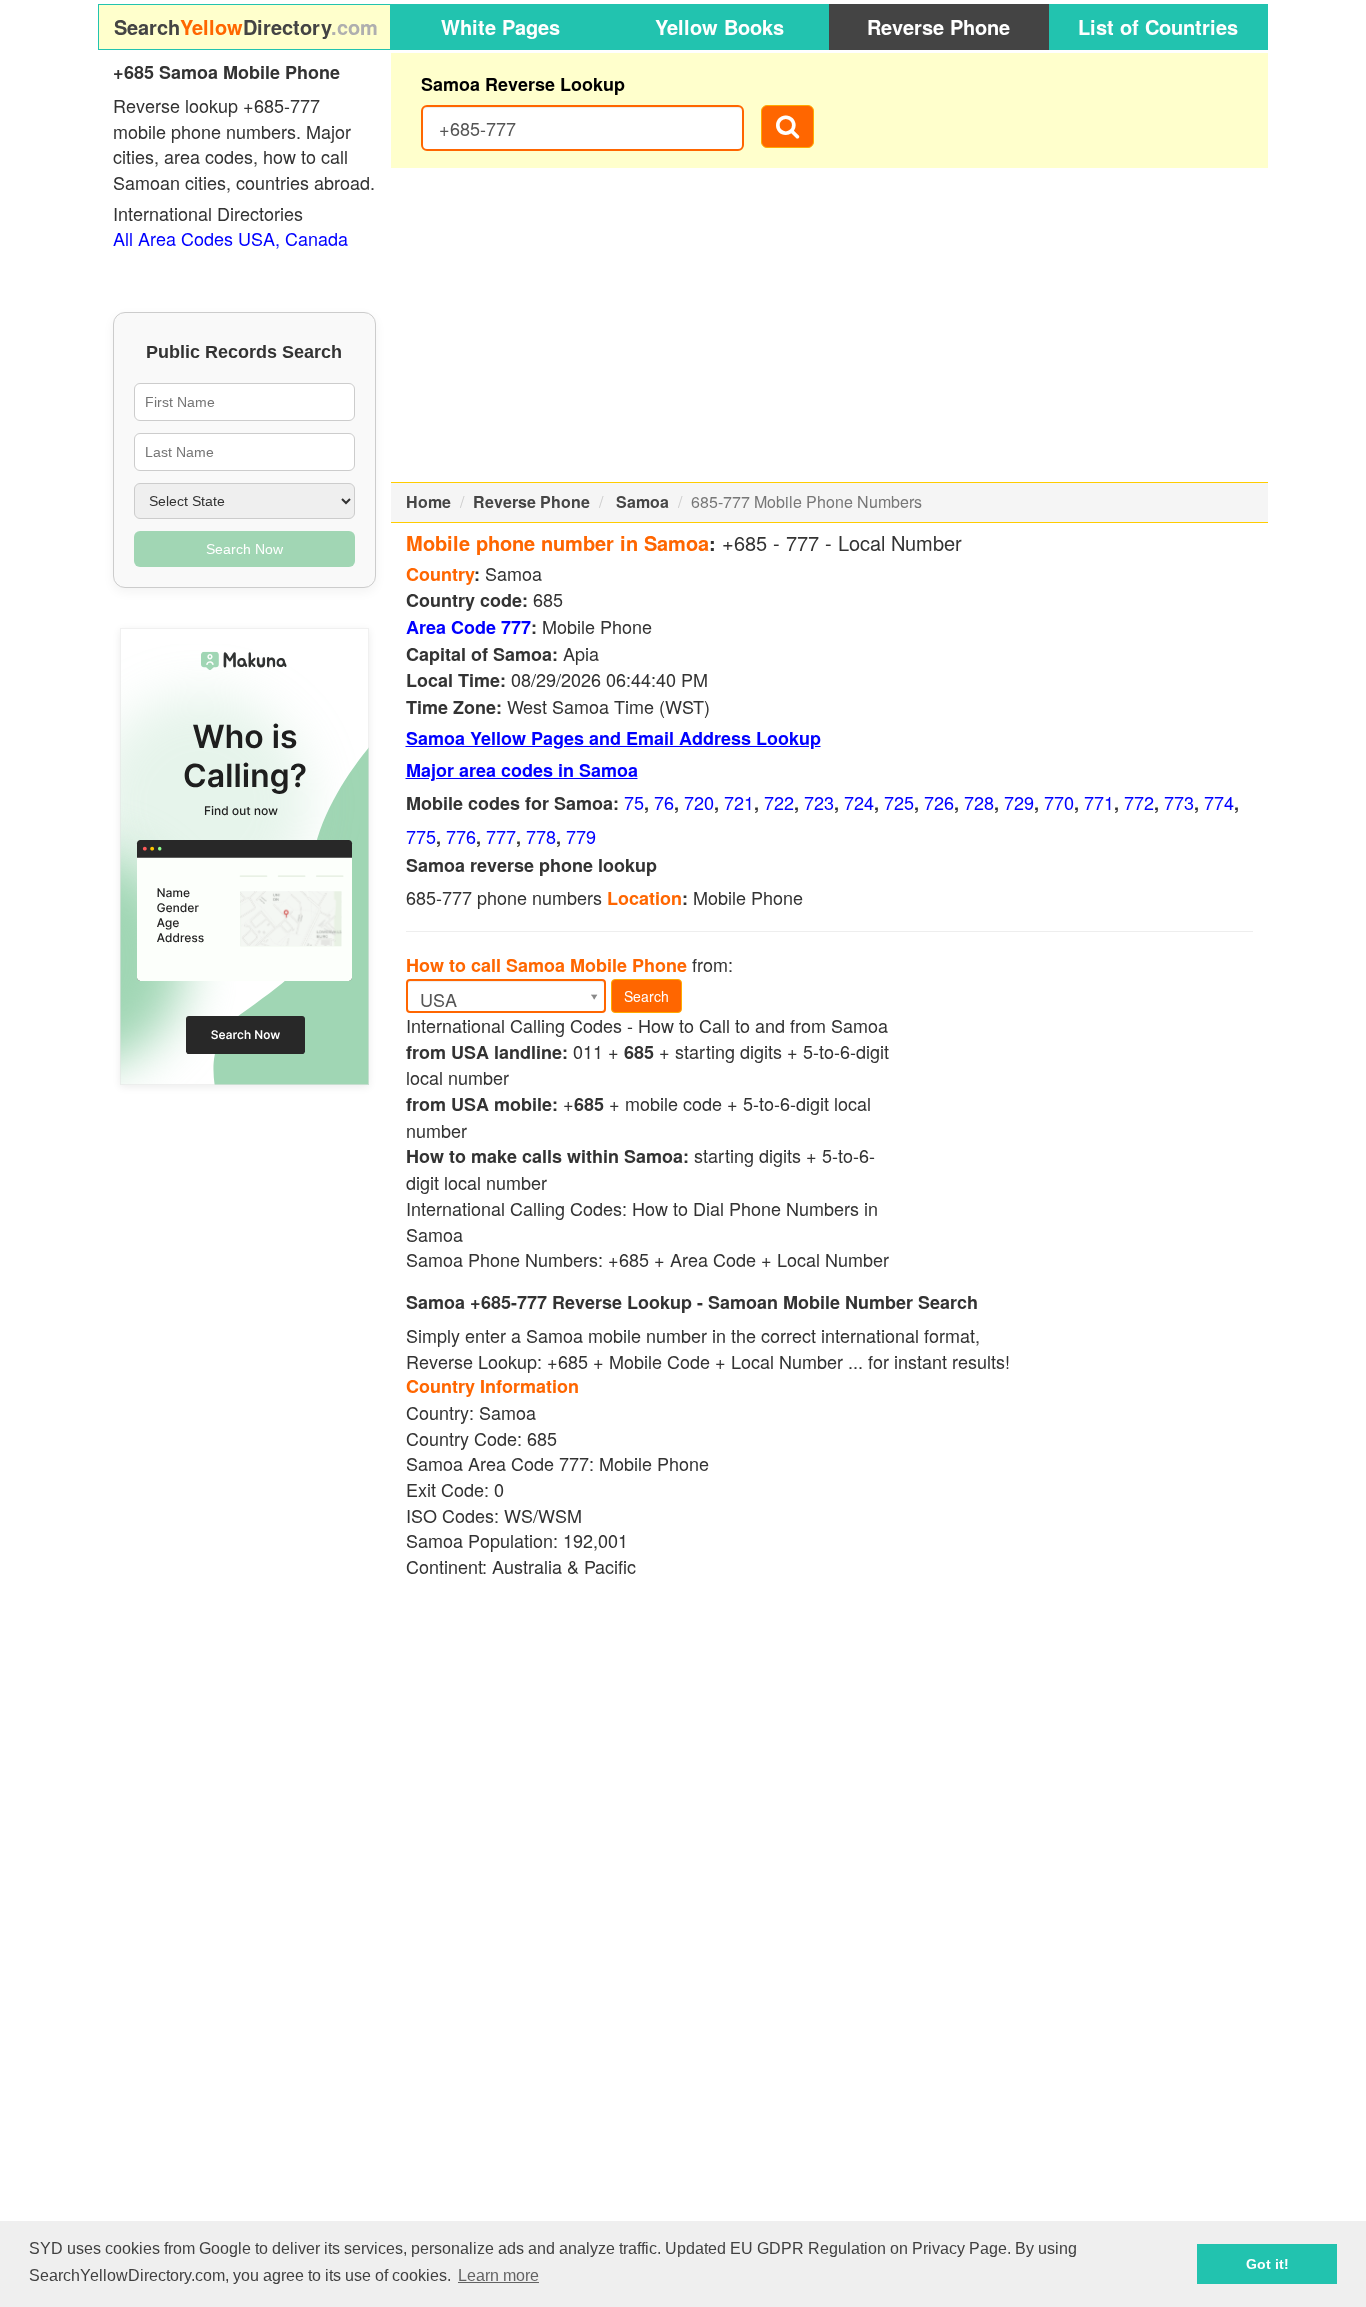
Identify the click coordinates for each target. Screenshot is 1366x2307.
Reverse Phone (938, 26)
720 (699, 802)
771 (1099, 802)
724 (859, 802)
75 (634, 802)
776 (461, 836)
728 (979, 802)
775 (421, 836)
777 (501, 836)
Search (646, 996)
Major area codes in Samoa (522, 770)
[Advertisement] (830, 325)
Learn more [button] (498, 2275)
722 (779, 802)
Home (428, 501)
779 (581, 836)
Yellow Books (719, 26)
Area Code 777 (468, 627)
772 (1139, 802)
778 (541, 836)
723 (819, 802)
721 (739, 802)
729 (1019, 802)
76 (664, 802)
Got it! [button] (1267, 2264)
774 (1219, 802)
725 (899, 802)
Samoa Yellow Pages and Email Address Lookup (613, 738)
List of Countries (1158, 26)
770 (1059, 802)
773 (1179, 802)
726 (939, 802)
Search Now (244, 549)
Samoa (642, 501)
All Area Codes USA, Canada (230, 238)
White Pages (500, 26)
